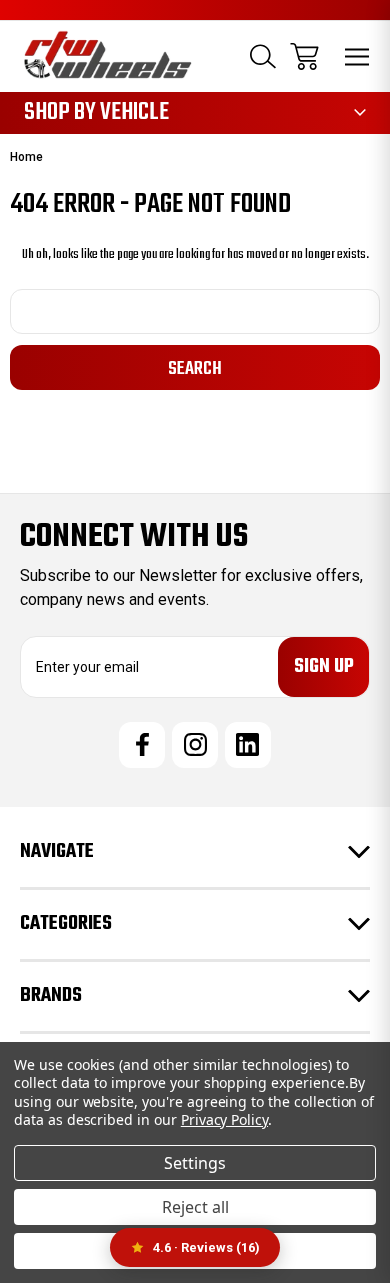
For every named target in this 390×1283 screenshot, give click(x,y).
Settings (195, 1163)
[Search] (263, 56)
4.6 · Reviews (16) (206, 1247)
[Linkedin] (248, 745)
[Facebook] (142, 745)
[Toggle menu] (357, 56)
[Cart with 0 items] (304, 56)
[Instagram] (195, 745)
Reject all (195, 1207)
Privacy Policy (224, 1119)
